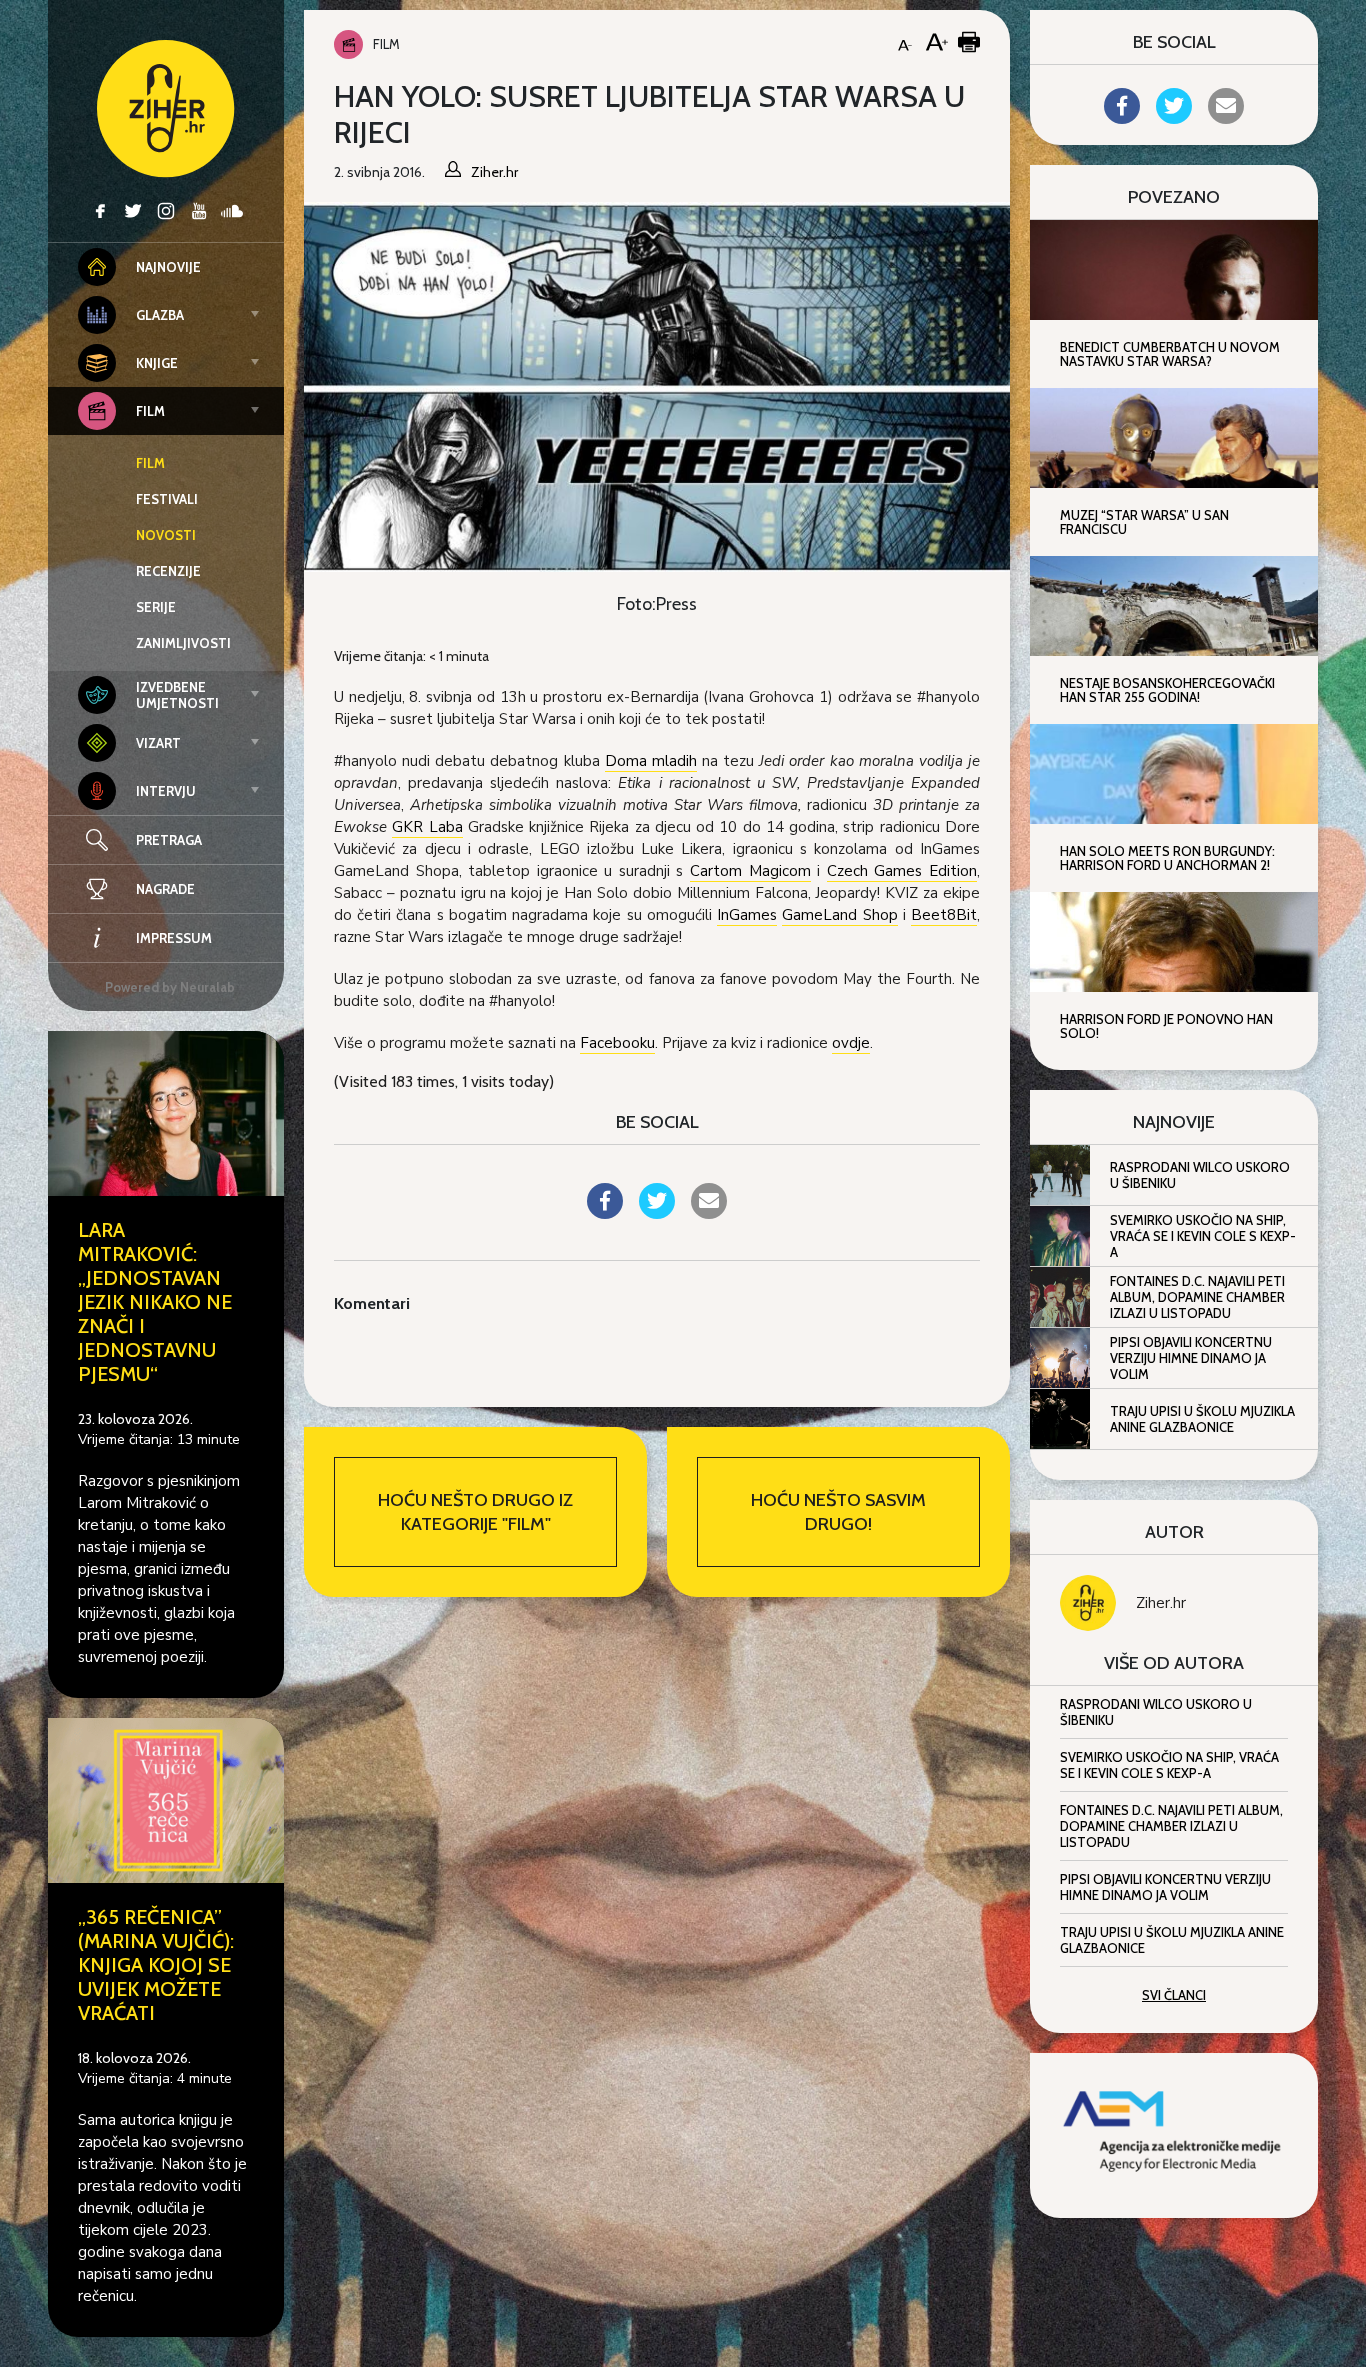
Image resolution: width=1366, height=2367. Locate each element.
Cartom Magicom (750, 871)
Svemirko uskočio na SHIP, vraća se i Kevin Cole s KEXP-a (1203, 1236)
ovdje (851, 1043)
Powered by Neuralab (170, 987)
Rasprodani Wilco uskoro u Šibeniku (1200, 1175)
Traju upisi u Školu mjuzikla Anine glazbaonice (1202, 1419)
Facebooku (617, 1043)
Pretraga (169, 840)
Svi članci (1174, 1995)
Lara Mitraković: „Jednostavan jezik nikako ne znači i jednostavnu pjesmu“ (155, 1302)
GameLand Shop (839, 915)
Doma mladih (651, 761)
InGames (747, 915)
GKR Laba (427, 827)
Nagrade (165, 889)
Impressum (174, 938)
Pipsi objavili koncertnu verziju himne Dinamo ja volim (1191, 1358)
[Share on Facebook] (605, 1213)
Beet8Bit (944, 915)
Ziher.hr (1161, 1603)
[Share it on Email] (709, 1213)
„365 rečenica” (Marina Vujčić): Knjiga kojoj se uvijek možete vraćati (156, 1965)
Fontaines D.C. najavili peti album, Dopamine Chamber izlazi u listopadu (1197, 1297)
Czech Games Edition (902, 871)
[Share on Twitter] (657, 1213)
